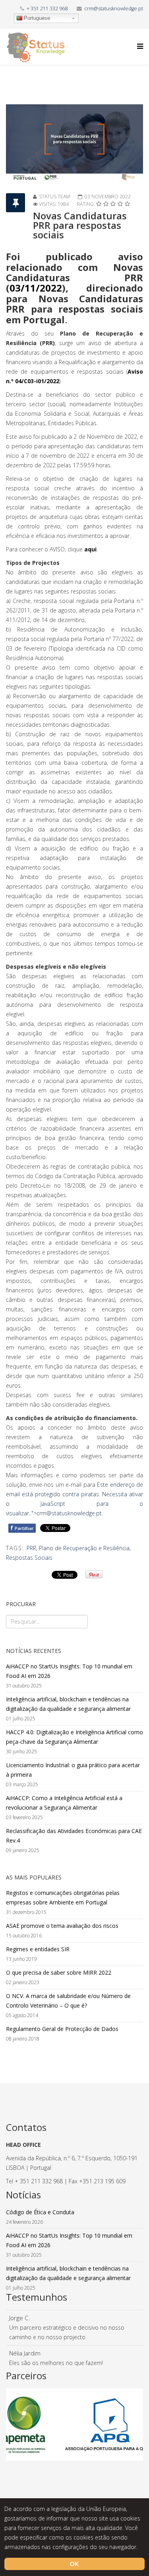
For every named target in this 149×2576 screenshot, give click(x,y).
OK (74, 2564)
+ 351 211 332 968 (47, 9)
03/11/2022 (36, 288)
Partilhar (22, 1528)
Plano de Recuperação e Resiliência (84, 1548)
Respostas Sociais (29, 1558)
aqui (90, 549)
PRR (31, 1548)
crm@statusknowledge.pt (114, 9)
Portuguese (37, 18)
